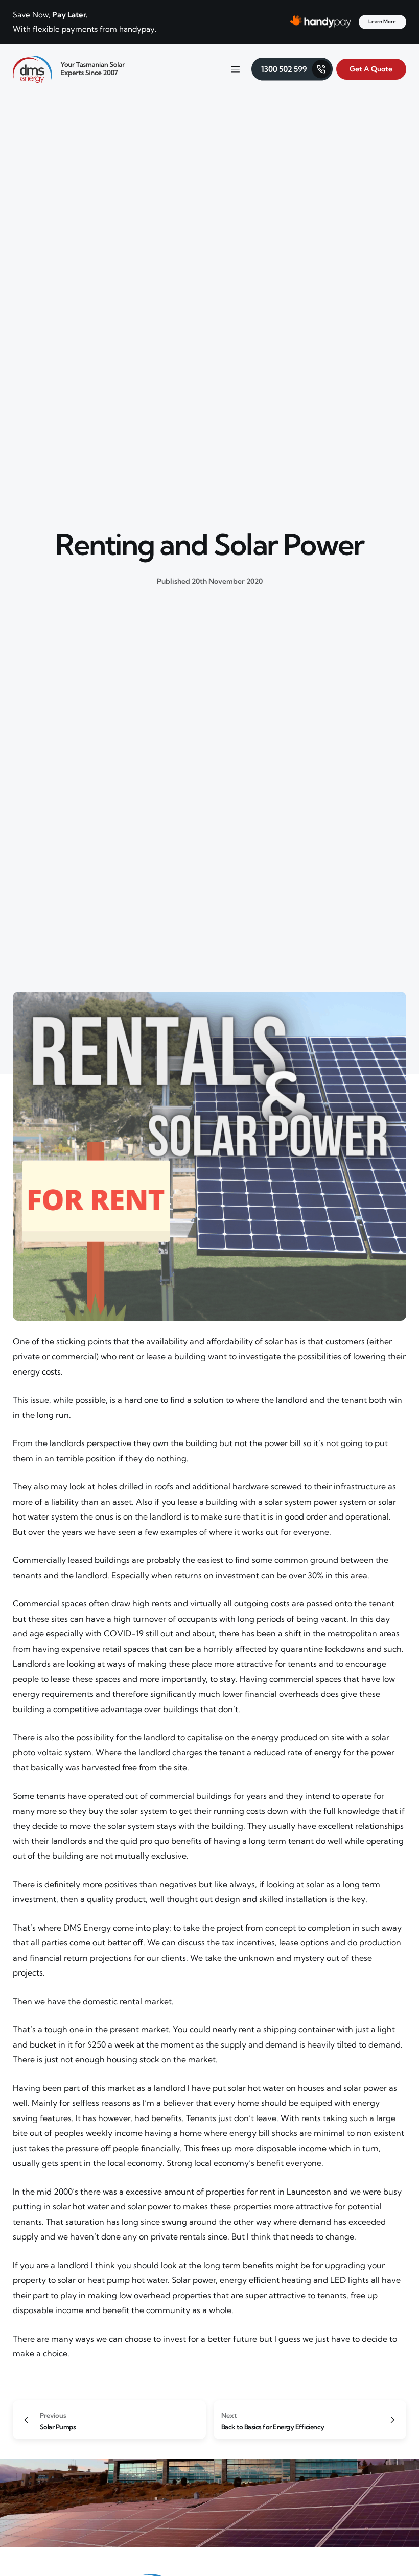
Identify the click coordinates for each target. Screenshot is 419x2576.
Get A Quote (371, 69)
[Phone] (292, 69)
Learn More (382, 22)
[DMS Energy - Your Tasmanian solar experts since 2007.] (69, 69)
